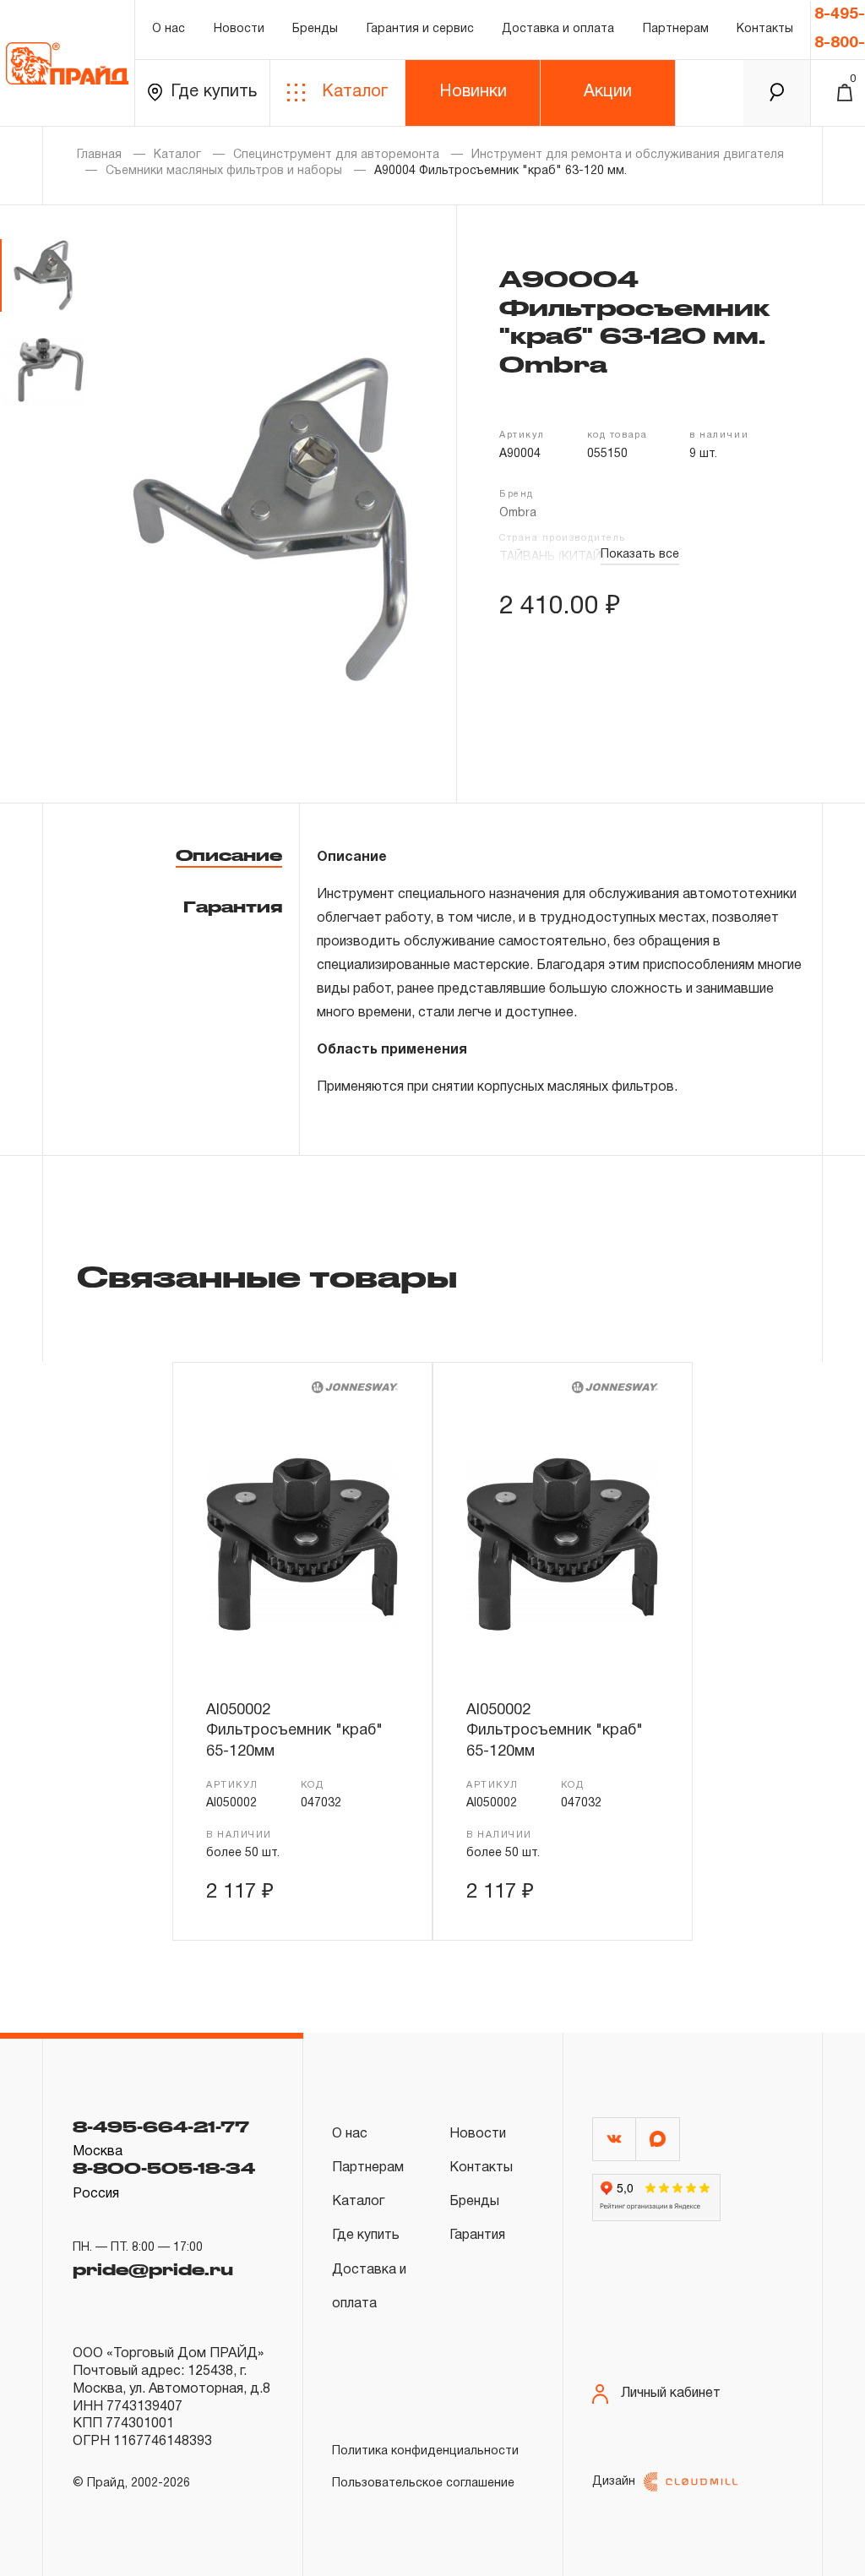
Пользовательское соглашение (423, 2483)
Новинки (473, 92)
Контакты (765, 29)
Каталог (355, 92)
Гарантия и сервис (420, 29)
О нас (169, 29)
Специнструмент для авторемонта (336, 155)
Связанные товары (267, 1276)
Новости (239, 29)
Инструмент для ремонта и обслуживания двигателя (628, 155)
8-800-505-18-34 (164, 2168)
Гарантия (233, 907)
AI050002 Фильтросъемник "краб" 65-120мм (294, 1731)
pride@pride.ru (153, 2269)
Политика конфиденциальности (425, 2451)
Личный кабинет (671, 2394)
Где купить (214, 92)
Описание (229, 855)
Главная (99, 155)
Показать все (640, 555)
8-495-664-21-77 (161, 2127)
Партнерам (676, 29)
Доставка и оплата (558, 29)
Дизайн (614, 2482)
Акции (608, 92)
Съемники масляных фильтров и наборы (224, 171)
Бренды (315, 29)
